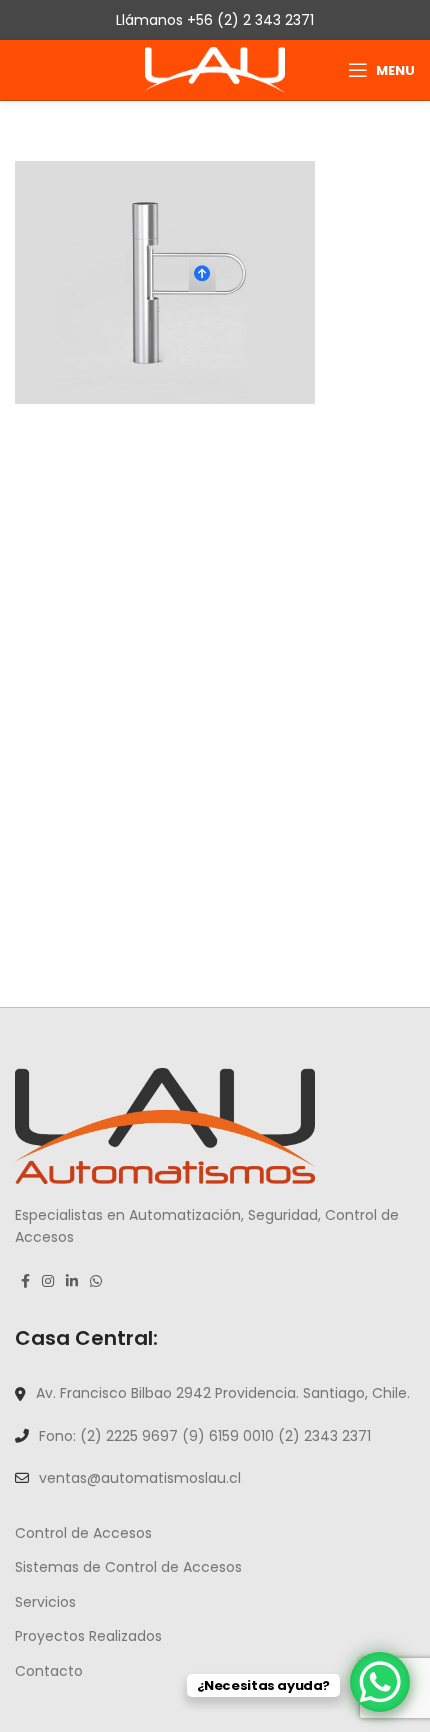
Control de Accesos (83, 1533)
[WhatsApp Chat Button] (380, 1682)
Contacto (49, 1671)
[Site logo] (215, 69)
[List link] (215, 1393)
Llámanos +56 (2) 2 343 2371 (215, 20)
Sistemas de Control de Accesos (128, 1567)
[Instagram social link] (48, 1281)
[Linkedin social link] (72, 1281)
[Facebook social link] (25, 1281)
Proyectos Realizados (88, 1636)
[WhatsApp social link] (96, 1281)
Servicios (45, 1602)
